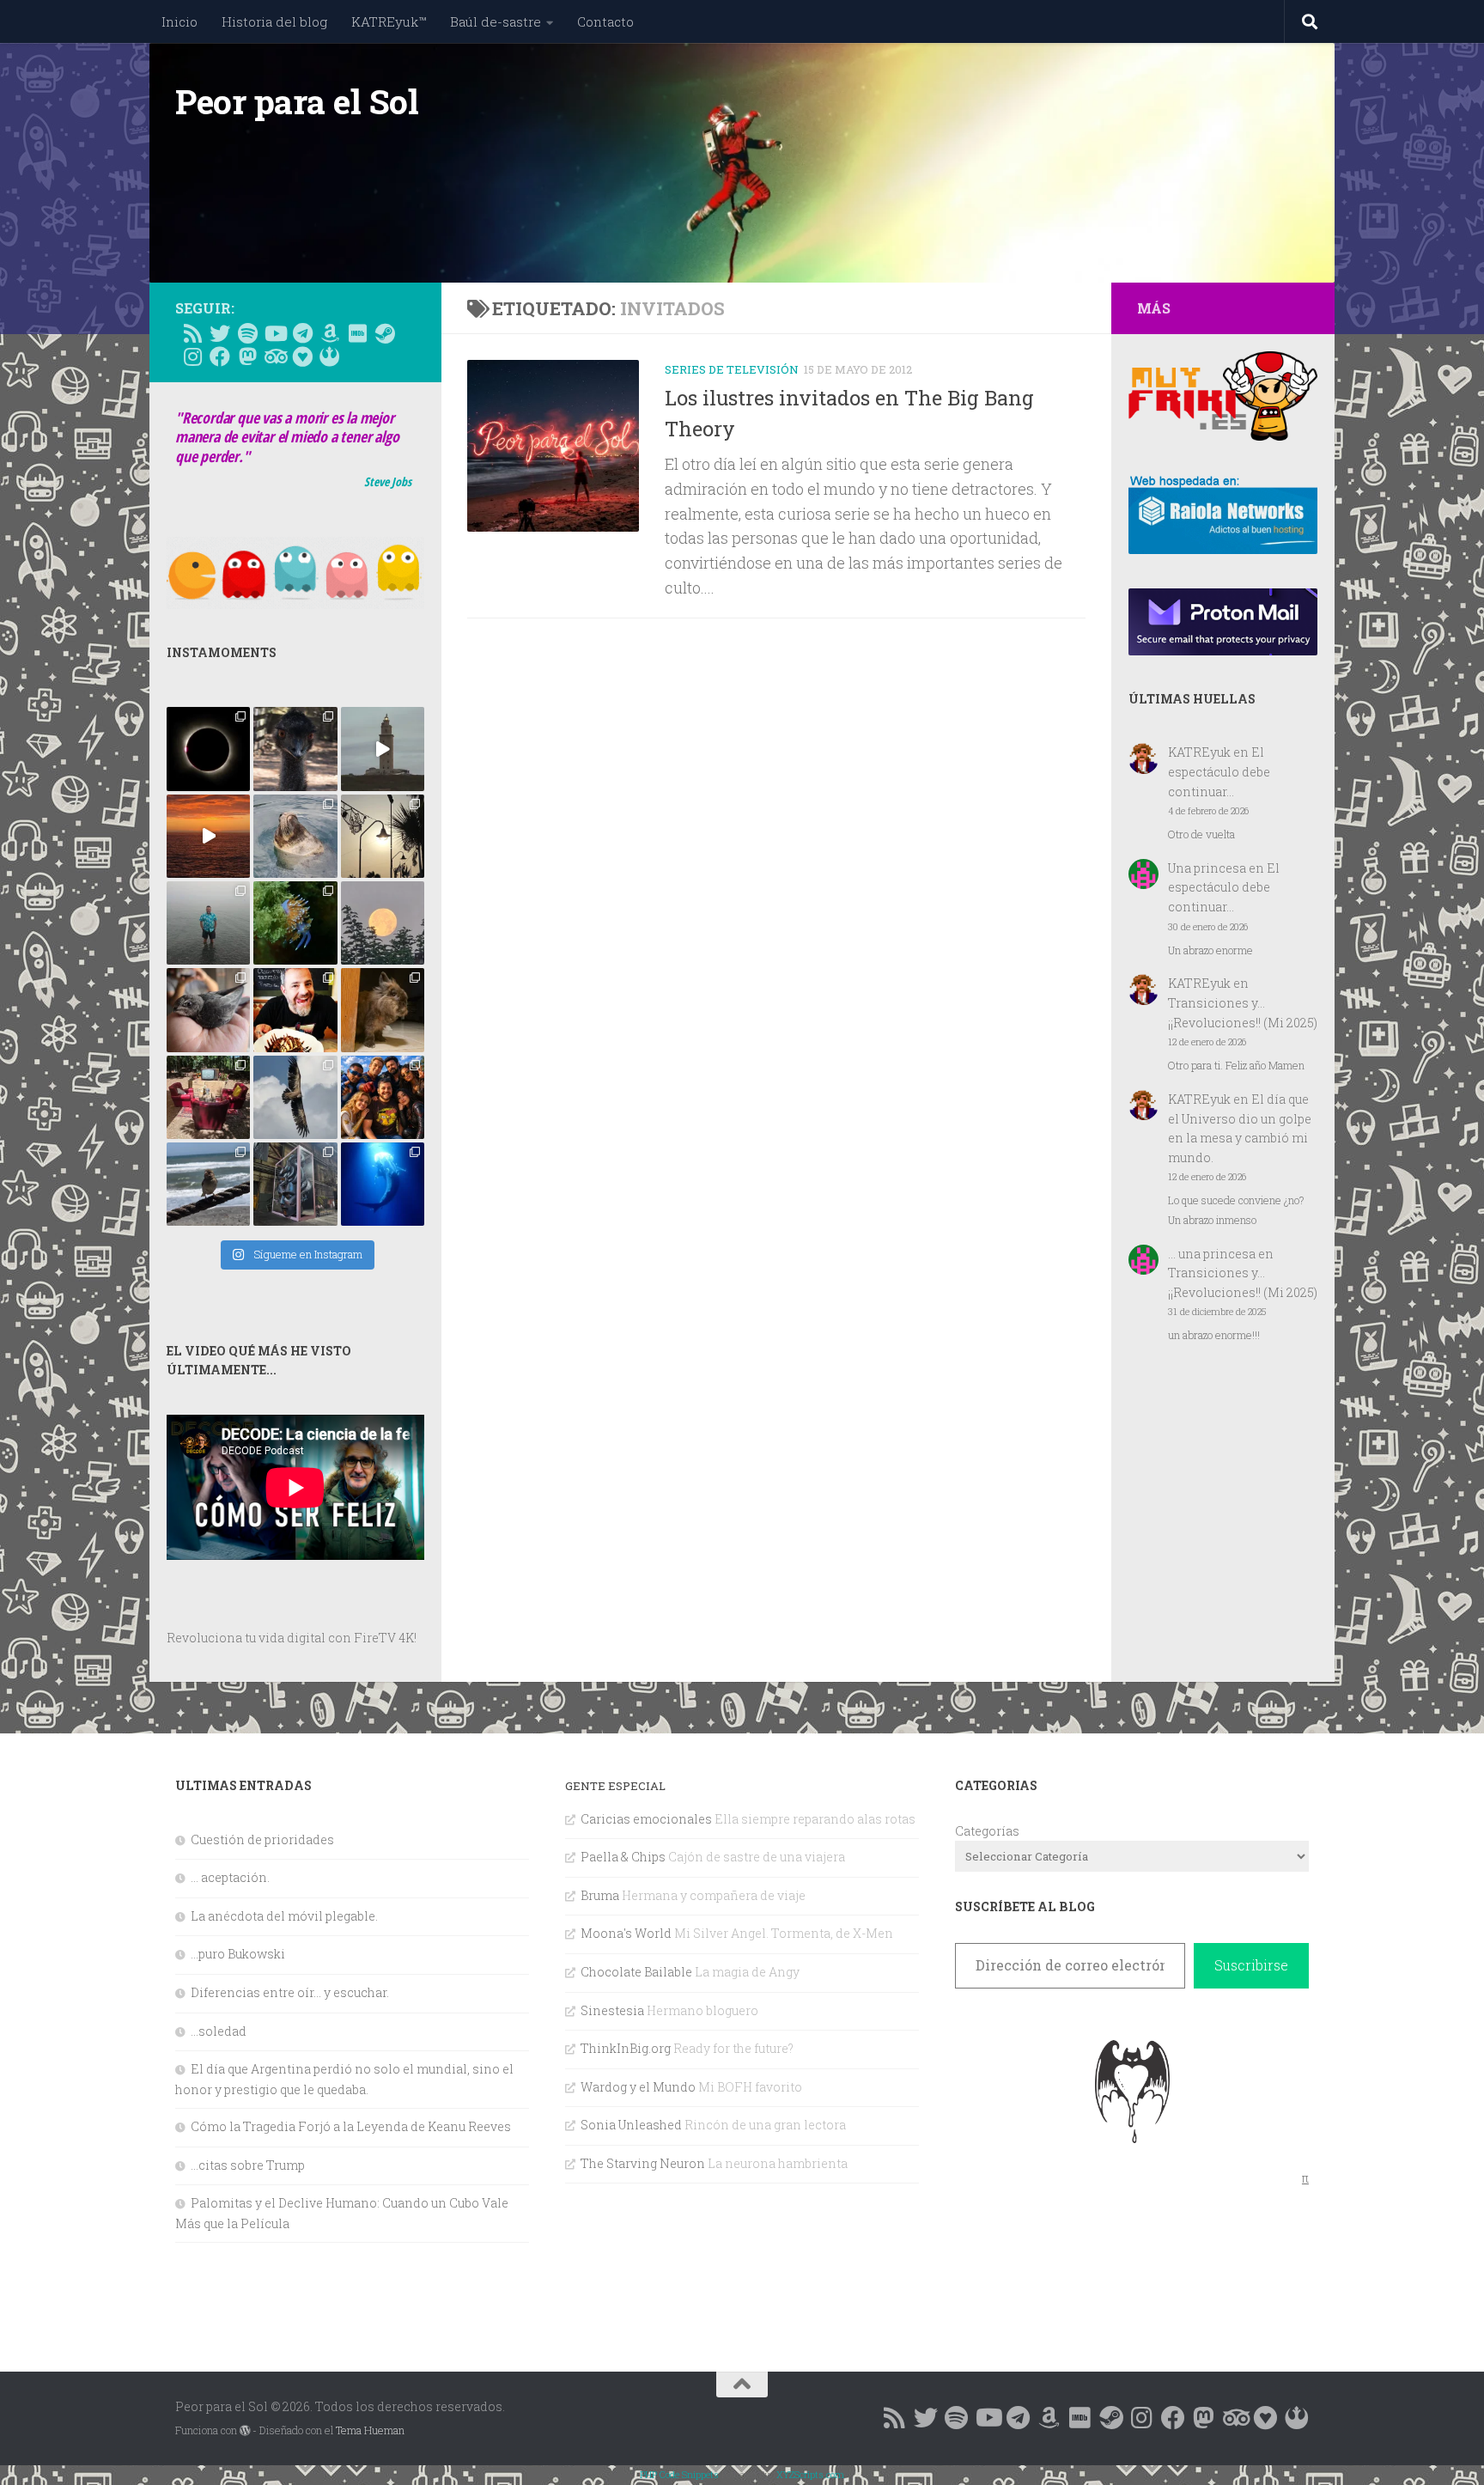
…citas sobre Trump (248, 2165)
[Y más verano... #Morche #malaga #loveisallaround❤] (383, 836)
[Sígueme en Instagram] (192, 356)
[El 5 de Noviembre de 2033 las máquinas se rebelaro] (295, 1010)
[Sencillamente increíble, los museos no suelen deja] (295, 1184)
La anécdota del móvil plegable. (284, 1916)
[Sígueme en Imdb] (357, 333)
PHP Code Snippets (679, 2474)
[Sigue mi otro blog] (330, 356)
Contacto (605, 21)
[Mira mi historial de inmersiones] (302, 356)
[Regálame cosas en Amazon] (330, 333)
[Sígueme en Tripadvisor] (275, 356)
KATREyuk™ (389, 21)
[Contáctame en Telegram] (302, 333)
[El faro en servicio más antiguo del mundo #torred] (383, 749)
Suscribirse (1251, 1965)
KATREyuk (1199, 752)
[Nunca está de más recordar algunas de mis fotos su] (383, 1184)
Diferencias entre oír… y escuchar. (290, 1992)
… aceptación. (230, 1877)
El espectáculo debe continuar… (1219, 771)
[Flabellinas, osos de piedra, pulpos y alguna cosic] (295, 923)
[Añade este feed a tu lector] (192, 333)
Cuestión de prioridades (262, 1839)
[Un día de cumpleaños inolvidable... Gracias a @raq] (295, 1097)
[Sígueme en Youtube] (275, 333)
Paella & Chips (623, 1857)
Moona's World (626, 1933)
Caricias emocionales (646, 1819)
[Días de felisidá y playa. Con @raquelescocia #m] (208, 1184)
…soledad (219, 2031)
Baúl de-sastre (496, 21)
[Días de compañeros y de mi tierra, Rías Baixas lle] (208, 1097)
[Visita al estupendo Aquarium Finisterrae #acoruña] (295, 836)
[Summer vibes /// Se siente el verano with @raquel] (208, 923)
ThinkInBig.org (626, 2048)
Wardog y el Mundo (638, 2087)
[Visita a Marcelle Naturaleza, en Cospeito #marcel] (295, 749)
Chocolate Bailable (636, 1972)
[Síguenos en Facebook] (220, 356)
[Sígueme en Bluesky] (220, 333)
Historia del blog (274, 21)
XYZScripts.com (810, 2474)
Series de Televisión (732, 369)
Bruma (600, 1895)
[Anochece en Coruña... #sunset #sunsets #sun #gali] (208, 836)
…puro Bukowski (238, 1954)
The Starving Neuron (643, 2163)
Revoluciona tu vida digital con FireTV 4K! (292, 1638)
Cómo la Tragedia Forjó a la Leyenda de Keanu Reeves (351, 2126)
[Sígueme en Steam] (385, 333)
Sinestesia (612, 2010)
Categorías (987, 1831)
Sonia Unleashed (631, 2125)
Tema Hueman (370, 2430)
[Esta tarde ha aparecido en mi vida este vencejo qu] (208, 1010)
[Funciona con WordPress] (245, 2431)
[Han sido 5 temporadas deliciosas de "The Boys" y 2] (383, 1097)
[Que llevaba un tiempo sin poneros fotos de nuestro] (383, 1010)
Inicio (179, 21)
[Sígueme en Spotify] (247, 333)
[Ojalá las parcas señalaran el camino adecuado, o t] (383, 923)
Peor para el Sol (297, 101)
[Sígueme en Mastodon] (247, 356)
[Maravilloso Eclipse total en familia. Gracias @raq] (208, 749)
